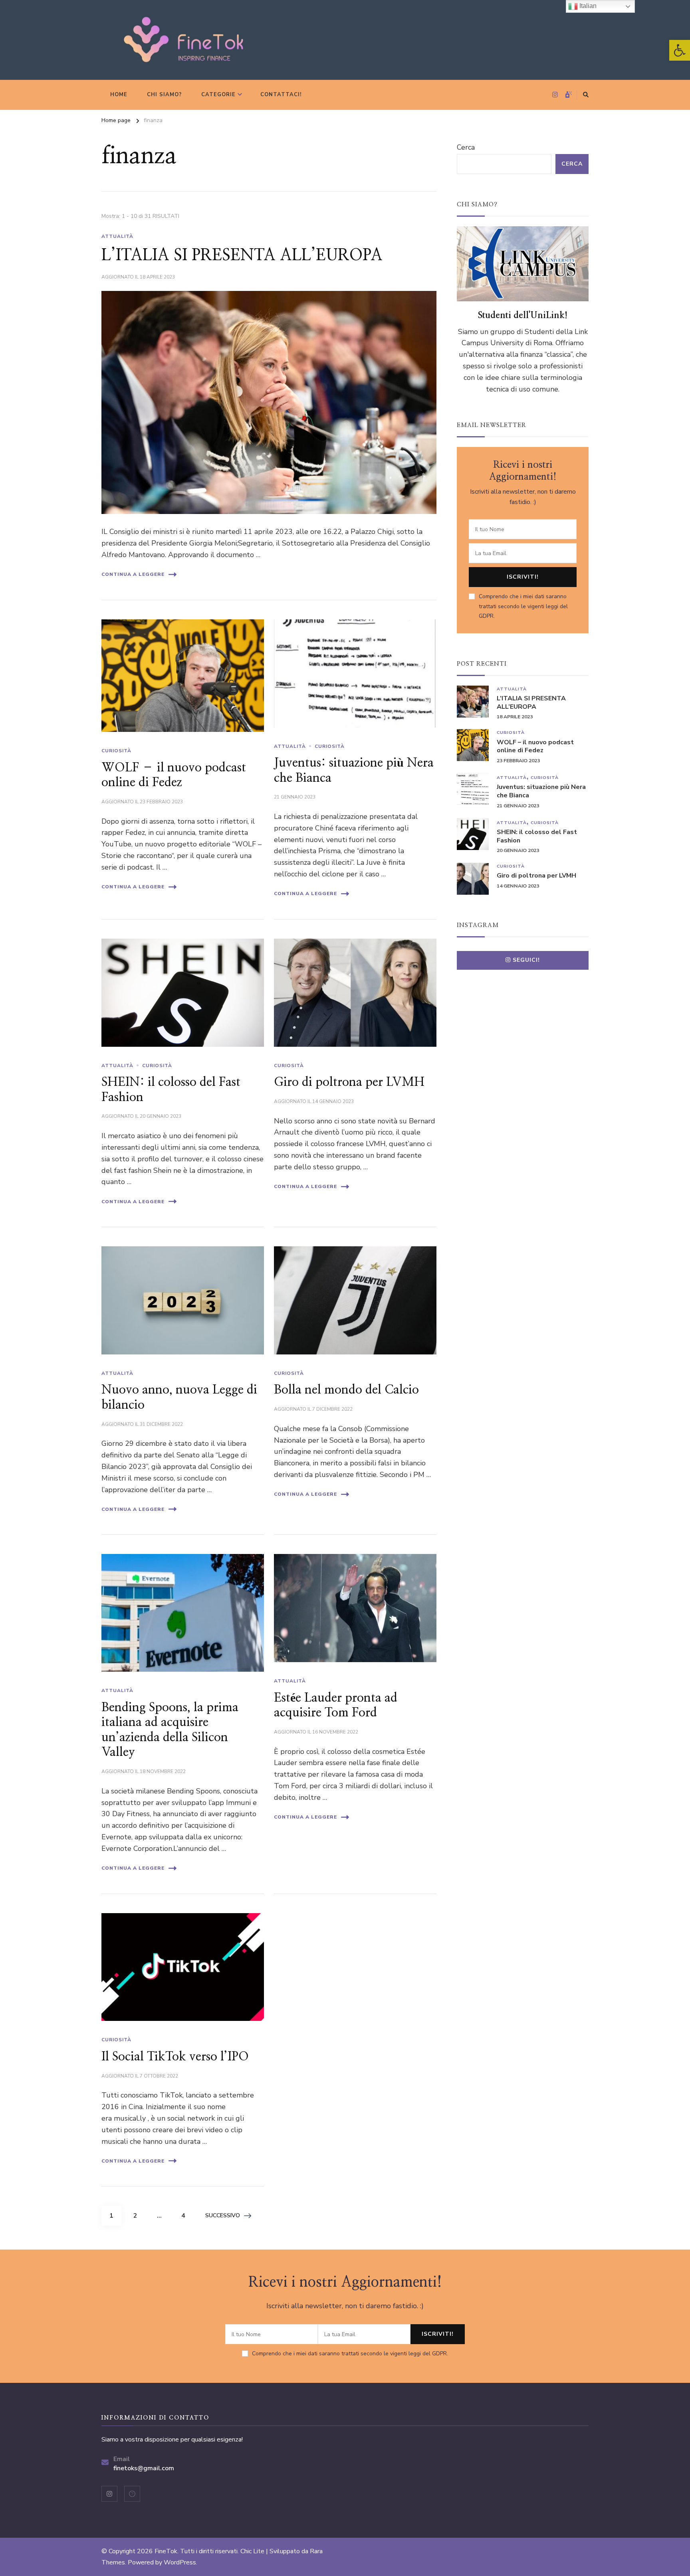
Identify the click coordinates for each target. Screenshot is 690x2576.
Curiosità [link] (116, 751)
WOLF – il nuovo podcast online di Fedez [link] (535, 747)
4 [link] (187, 2215)
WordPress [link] (180, 2562)
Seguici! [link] (526, 960)
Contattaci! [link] (281, 95)
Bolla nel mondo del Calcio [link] (346, 1390)
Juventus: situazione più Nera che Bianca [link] (541, 791)
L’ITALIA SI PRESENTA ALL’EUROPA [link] (242, 255)
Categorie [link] (218, 95)
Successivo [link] (223, 2215)
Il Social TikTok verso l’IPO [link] (175, 2057)
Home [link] (119, 95)
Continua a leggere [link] (133, 574)
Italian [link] (587, 6)
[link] (680, 50)
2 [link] (139, 2215)
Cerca (466, 147)
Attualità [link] (117, 236)
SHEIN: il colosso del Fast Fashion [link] (537, 836)
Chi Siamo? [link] (164, 95)
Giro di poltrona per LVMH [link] (349, 1082)
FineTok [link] (166, 2551)
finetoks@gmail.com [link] (144, 2468)
